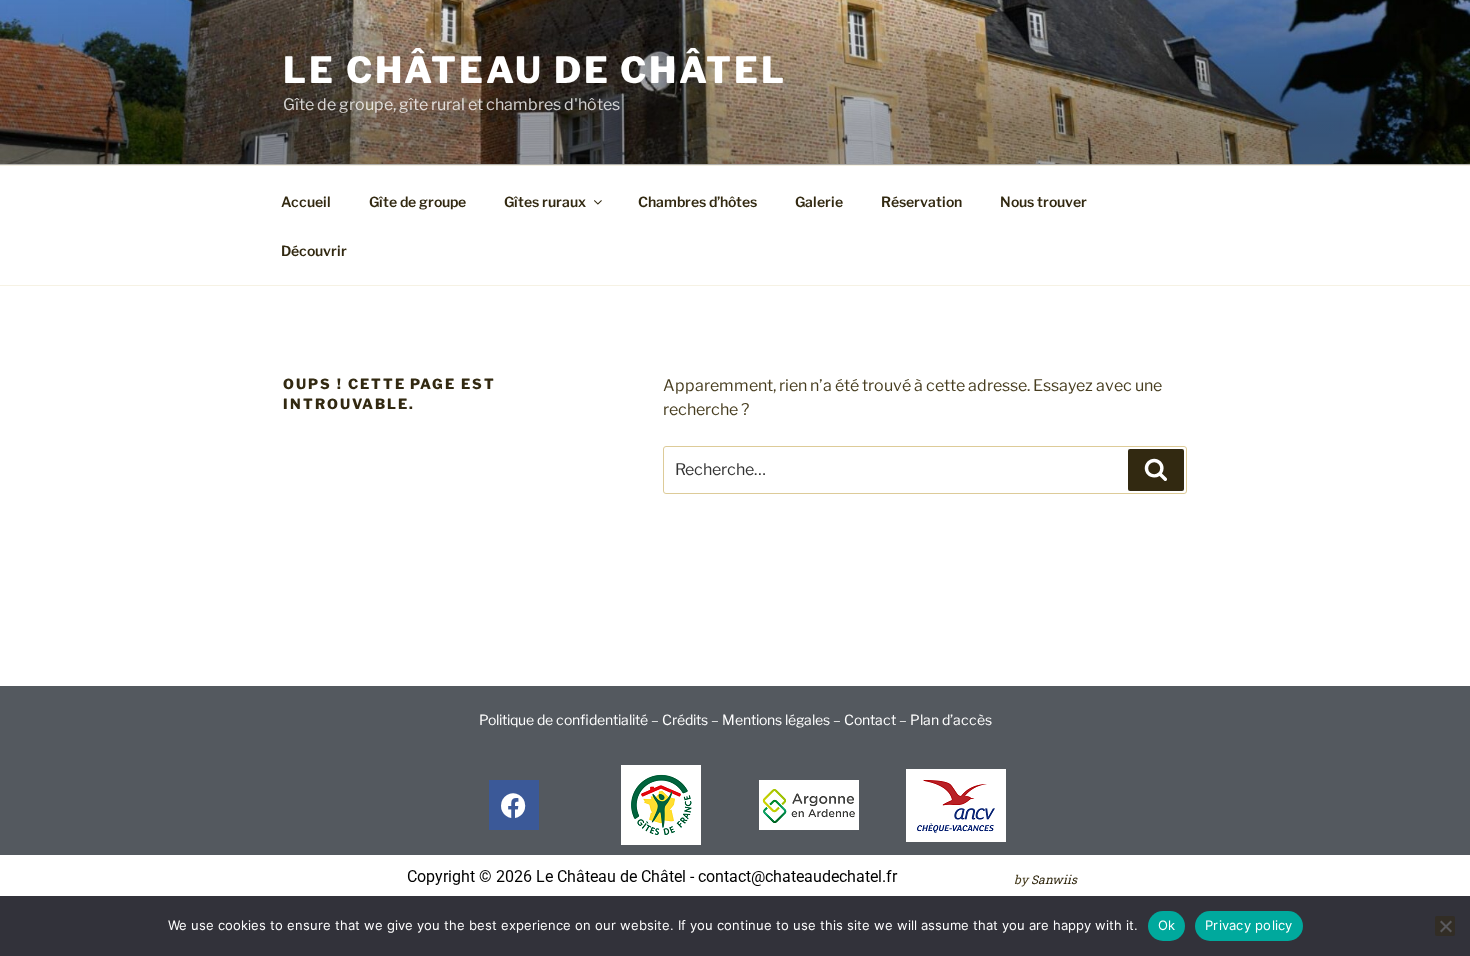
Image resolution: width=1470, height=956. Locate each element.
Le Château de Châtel (535, 70)
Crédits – (692, 719)
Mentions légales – (783, 719)
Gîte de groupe (417, 201)
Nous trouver (1043, 201)
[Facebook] (514, 805)
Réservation (921, 201)
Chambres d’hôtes (697, 201)
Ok (1167, 925)
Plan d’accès (951, 719)
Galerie (819, 201)
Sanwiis (1054, 879)
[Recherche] (1156, 470)
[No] (1445, 926)
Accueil (306, 201)
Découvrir (314, 250)
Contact (870, 719)
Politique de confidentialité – (570, 719)
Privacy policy (1249, 925)
